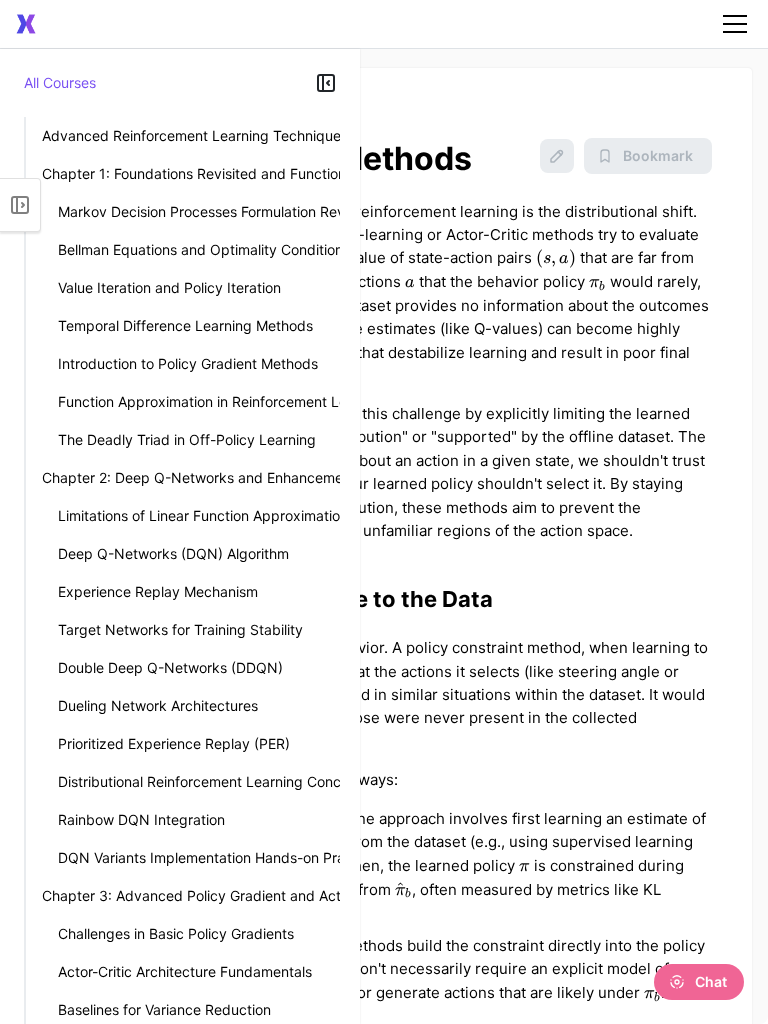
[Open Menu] (20, 205)
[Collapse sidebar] (326, 83)
